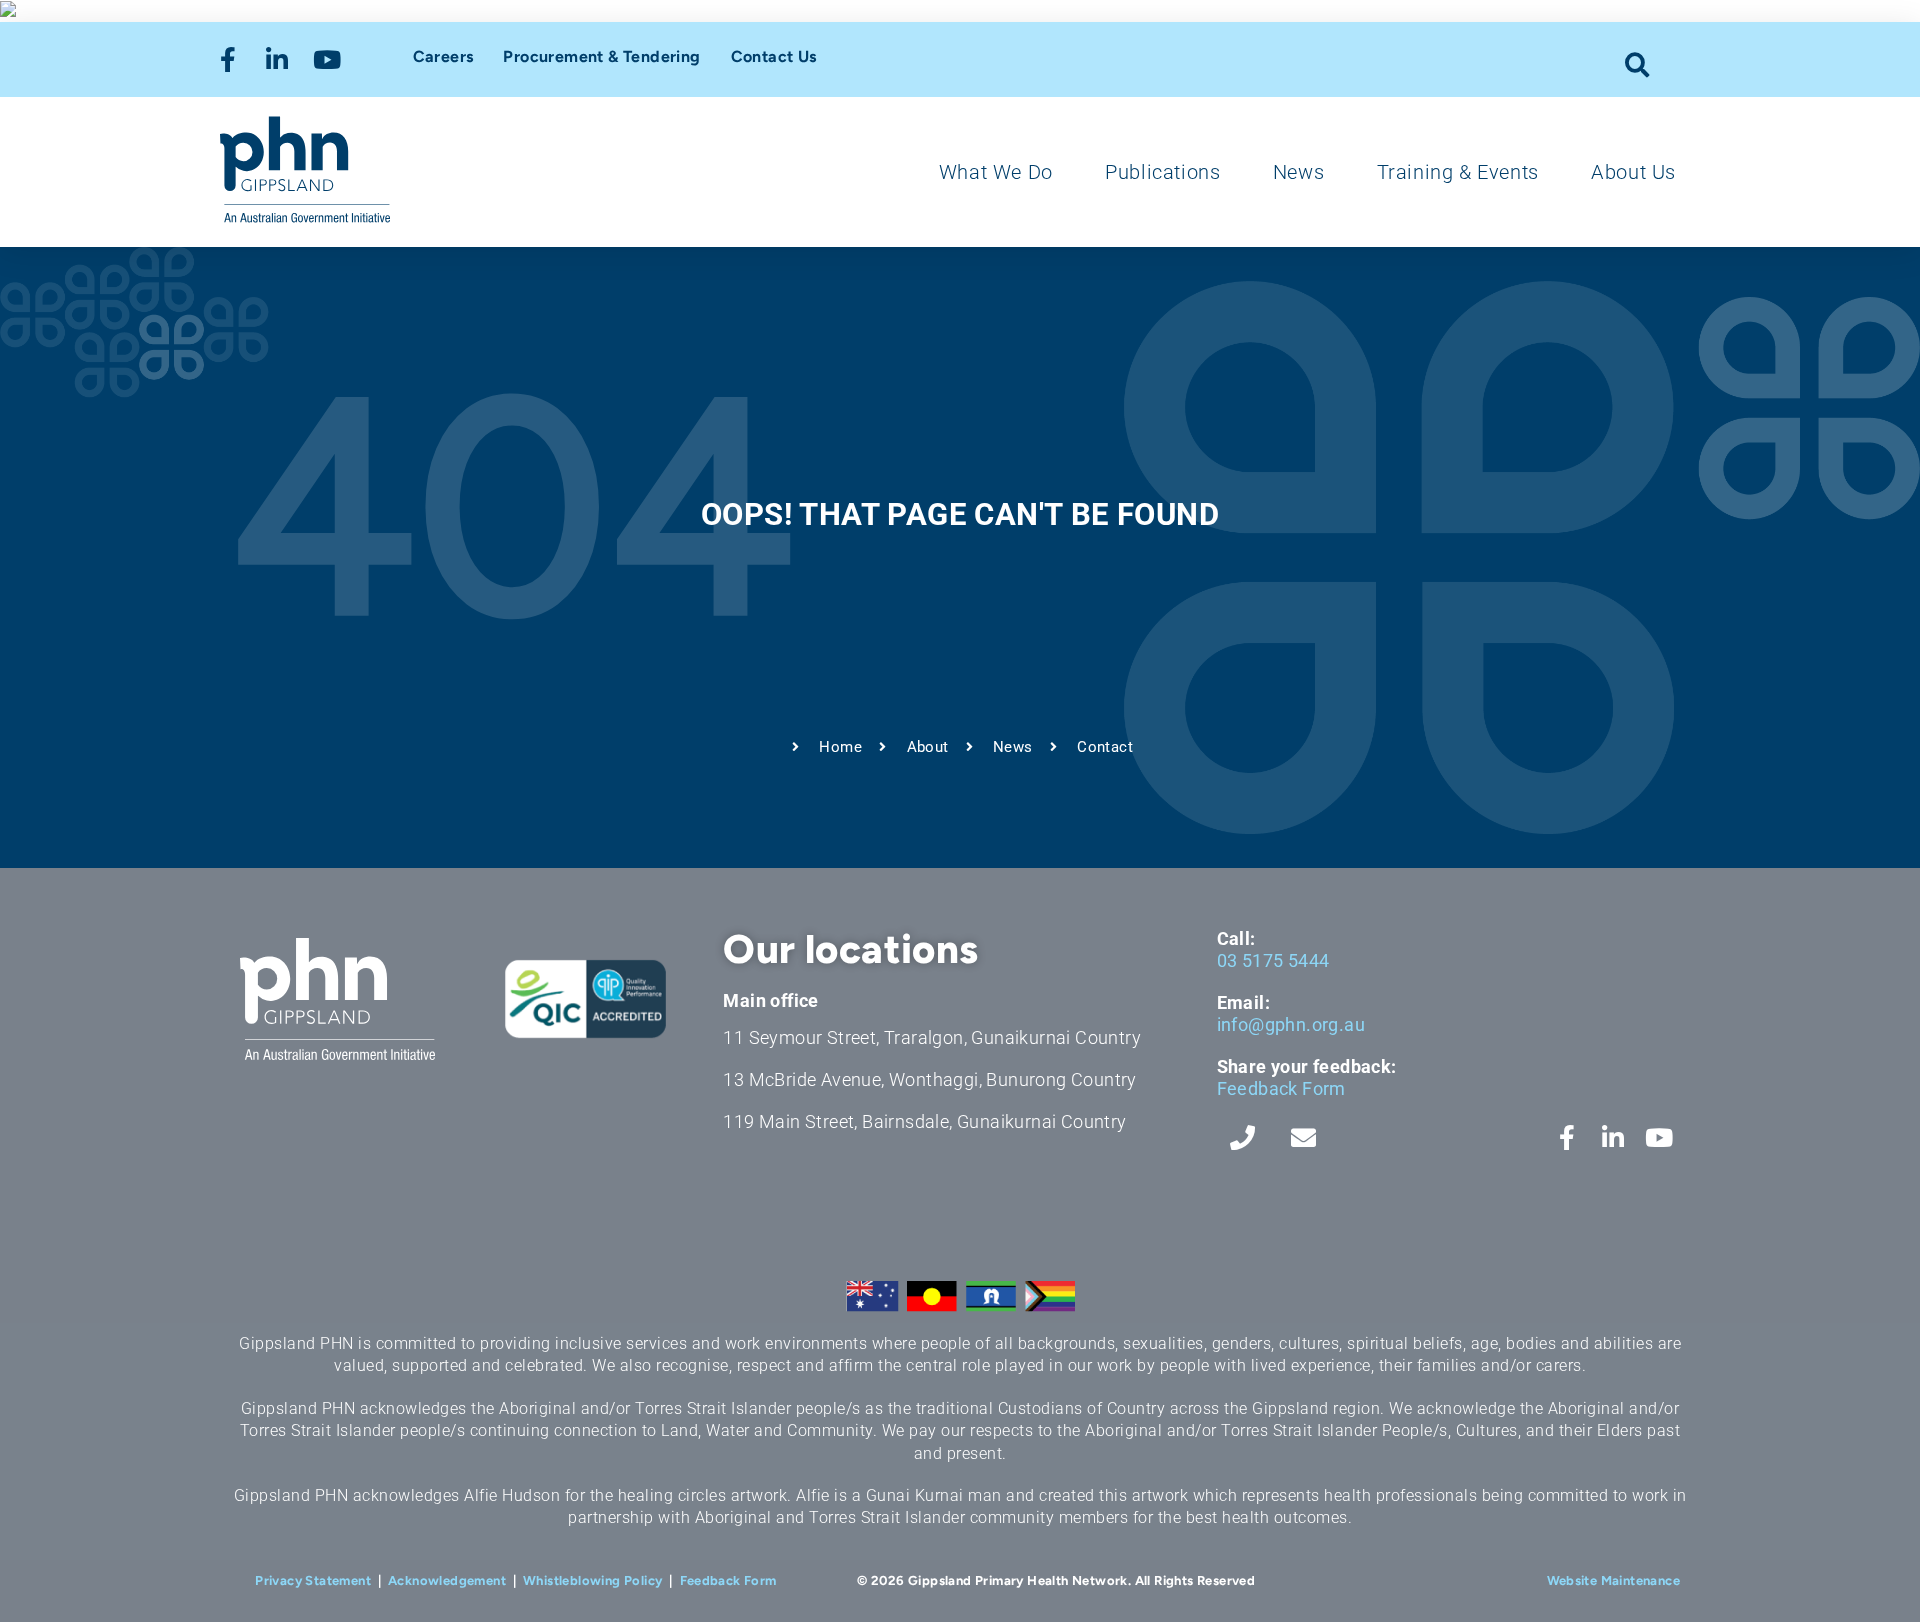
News (1298, 172)
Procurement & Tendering (601, 56)
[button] (1637, 64)
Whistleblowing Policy (592, 1580)
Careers (443, 56)
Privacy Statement (313, 1580)
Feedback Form (1281, 1088)
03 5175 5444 (1273, 960)
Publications (1162, 172)
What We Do (996, 172)
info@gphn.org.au (1291, 1024)
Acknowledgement (447, 1580)
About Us (1633, 172)
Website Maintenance (1614, 1580)
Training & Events (1458, 172)
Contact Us (774, 56)
